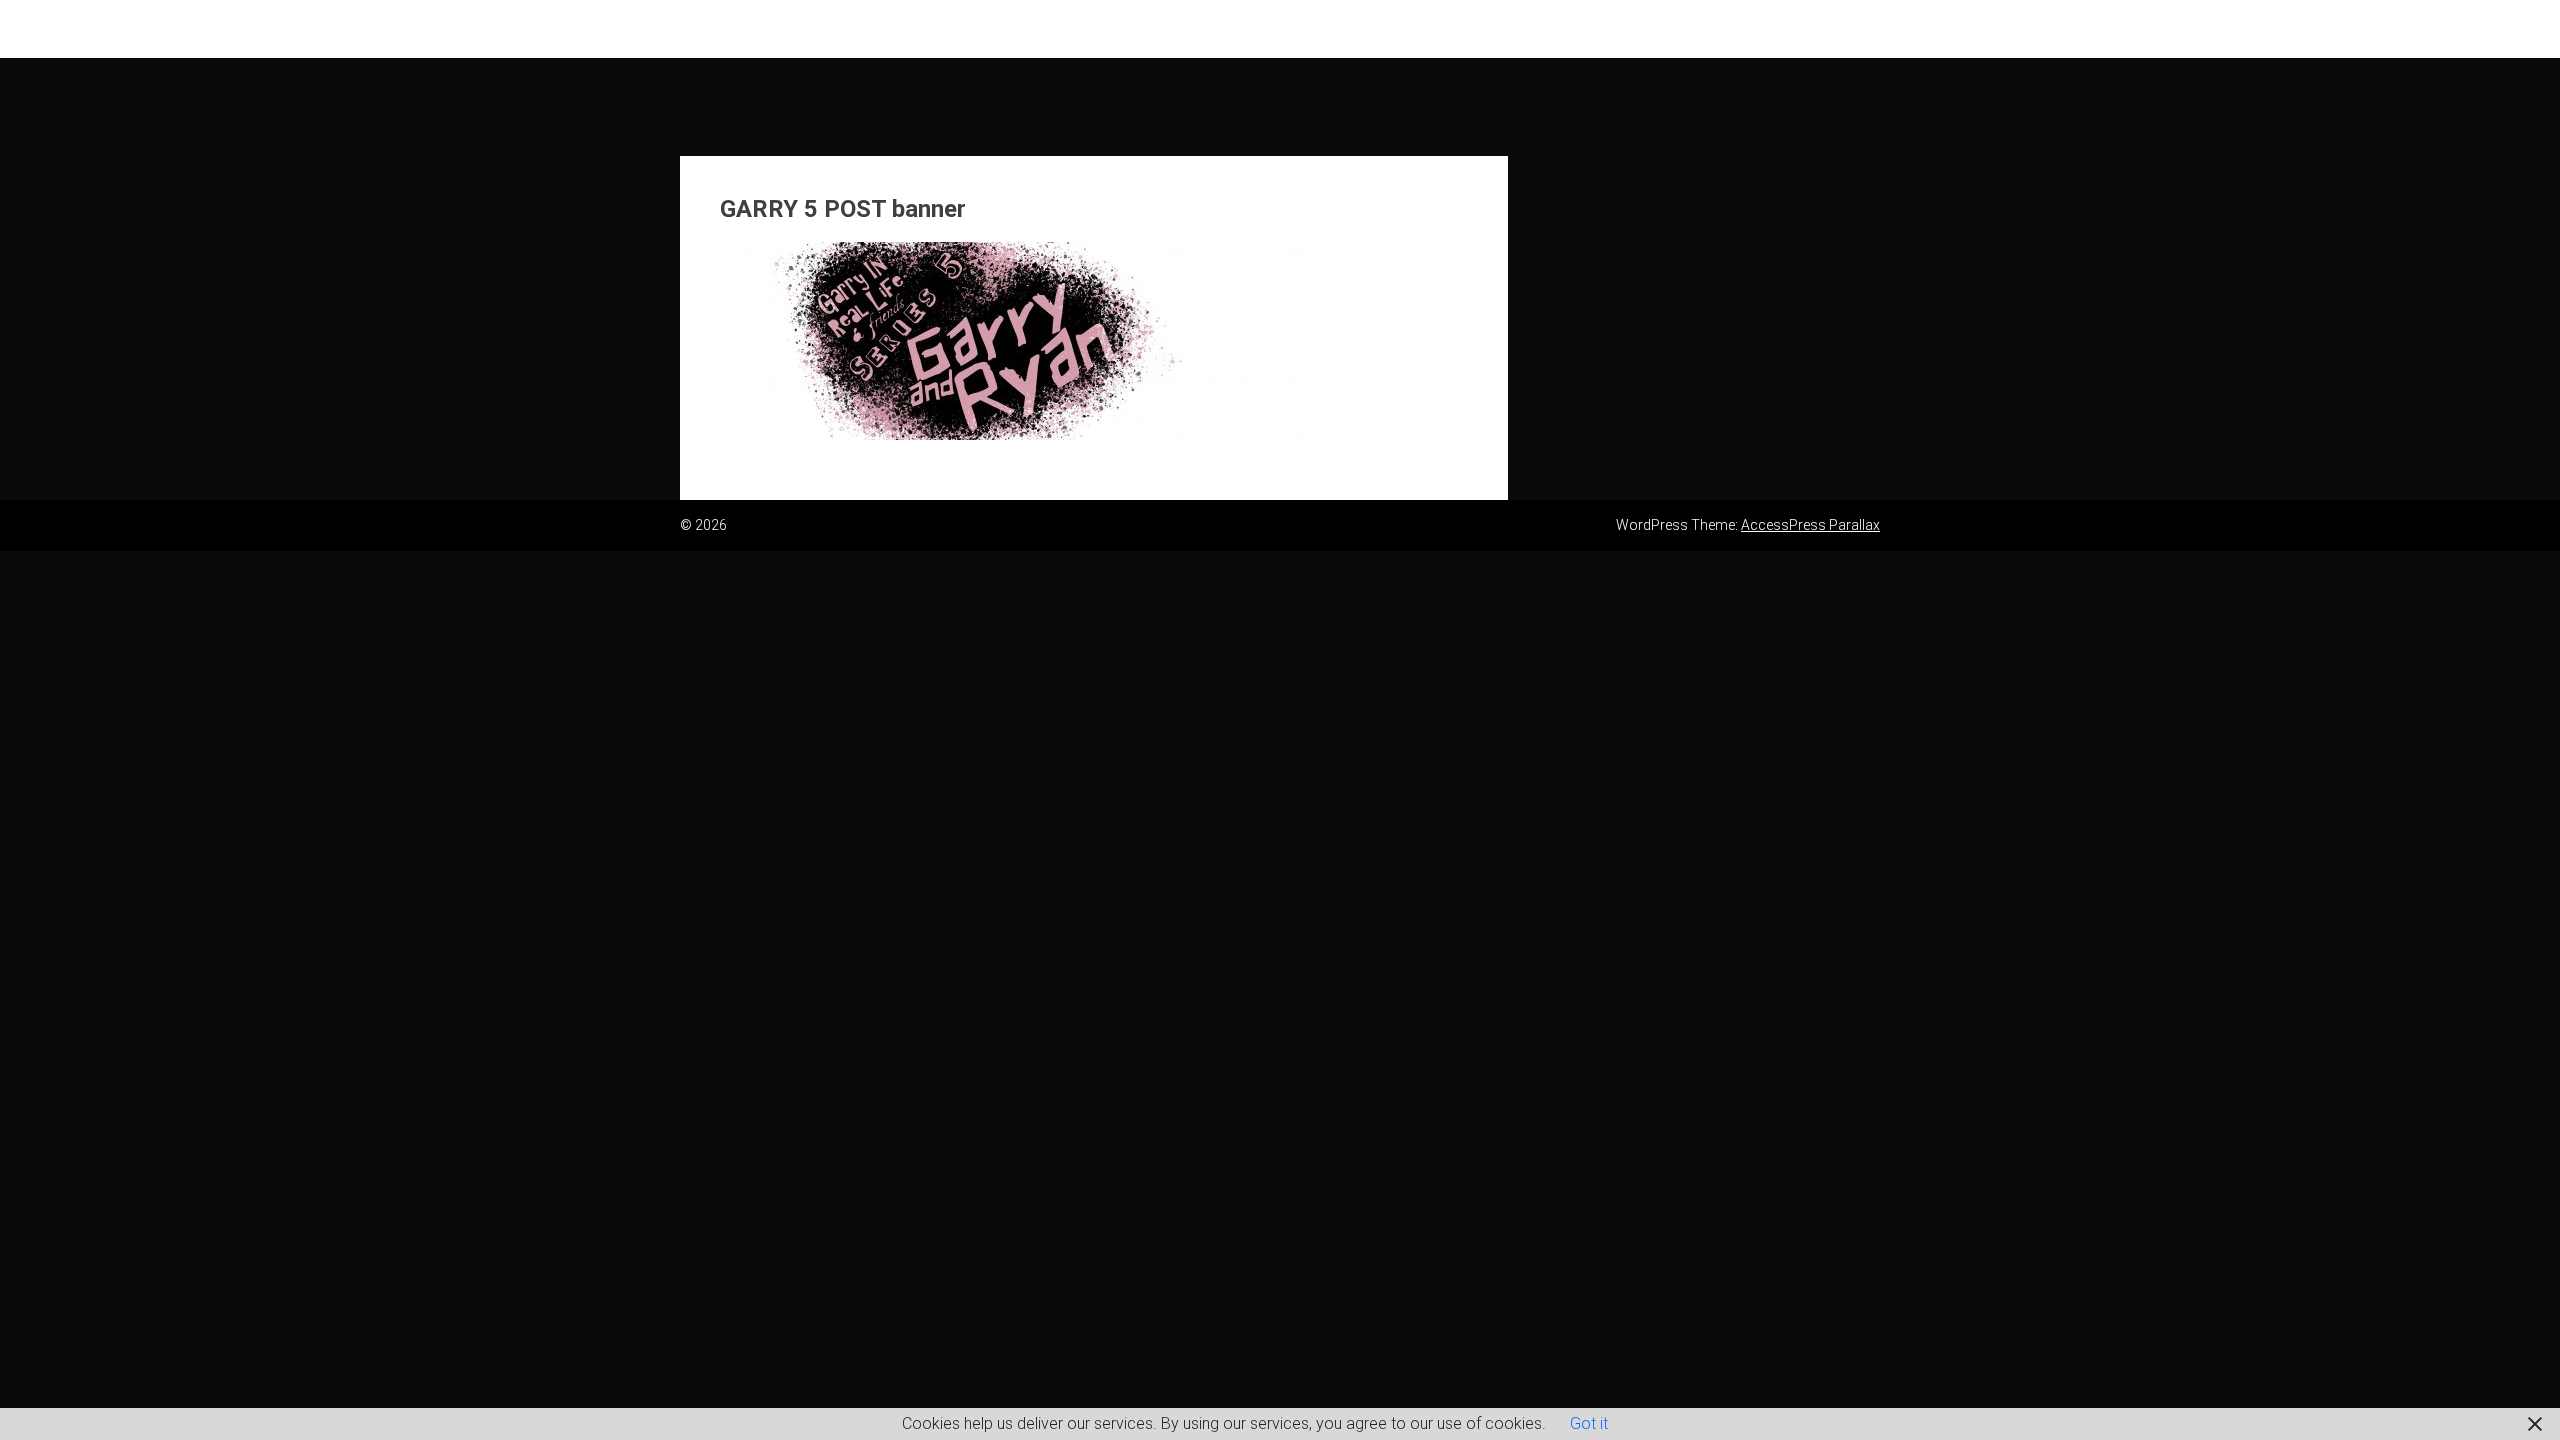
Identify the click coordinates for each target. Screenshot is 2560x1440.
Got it (1589, 1423)
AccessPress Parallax (1810, 525)
